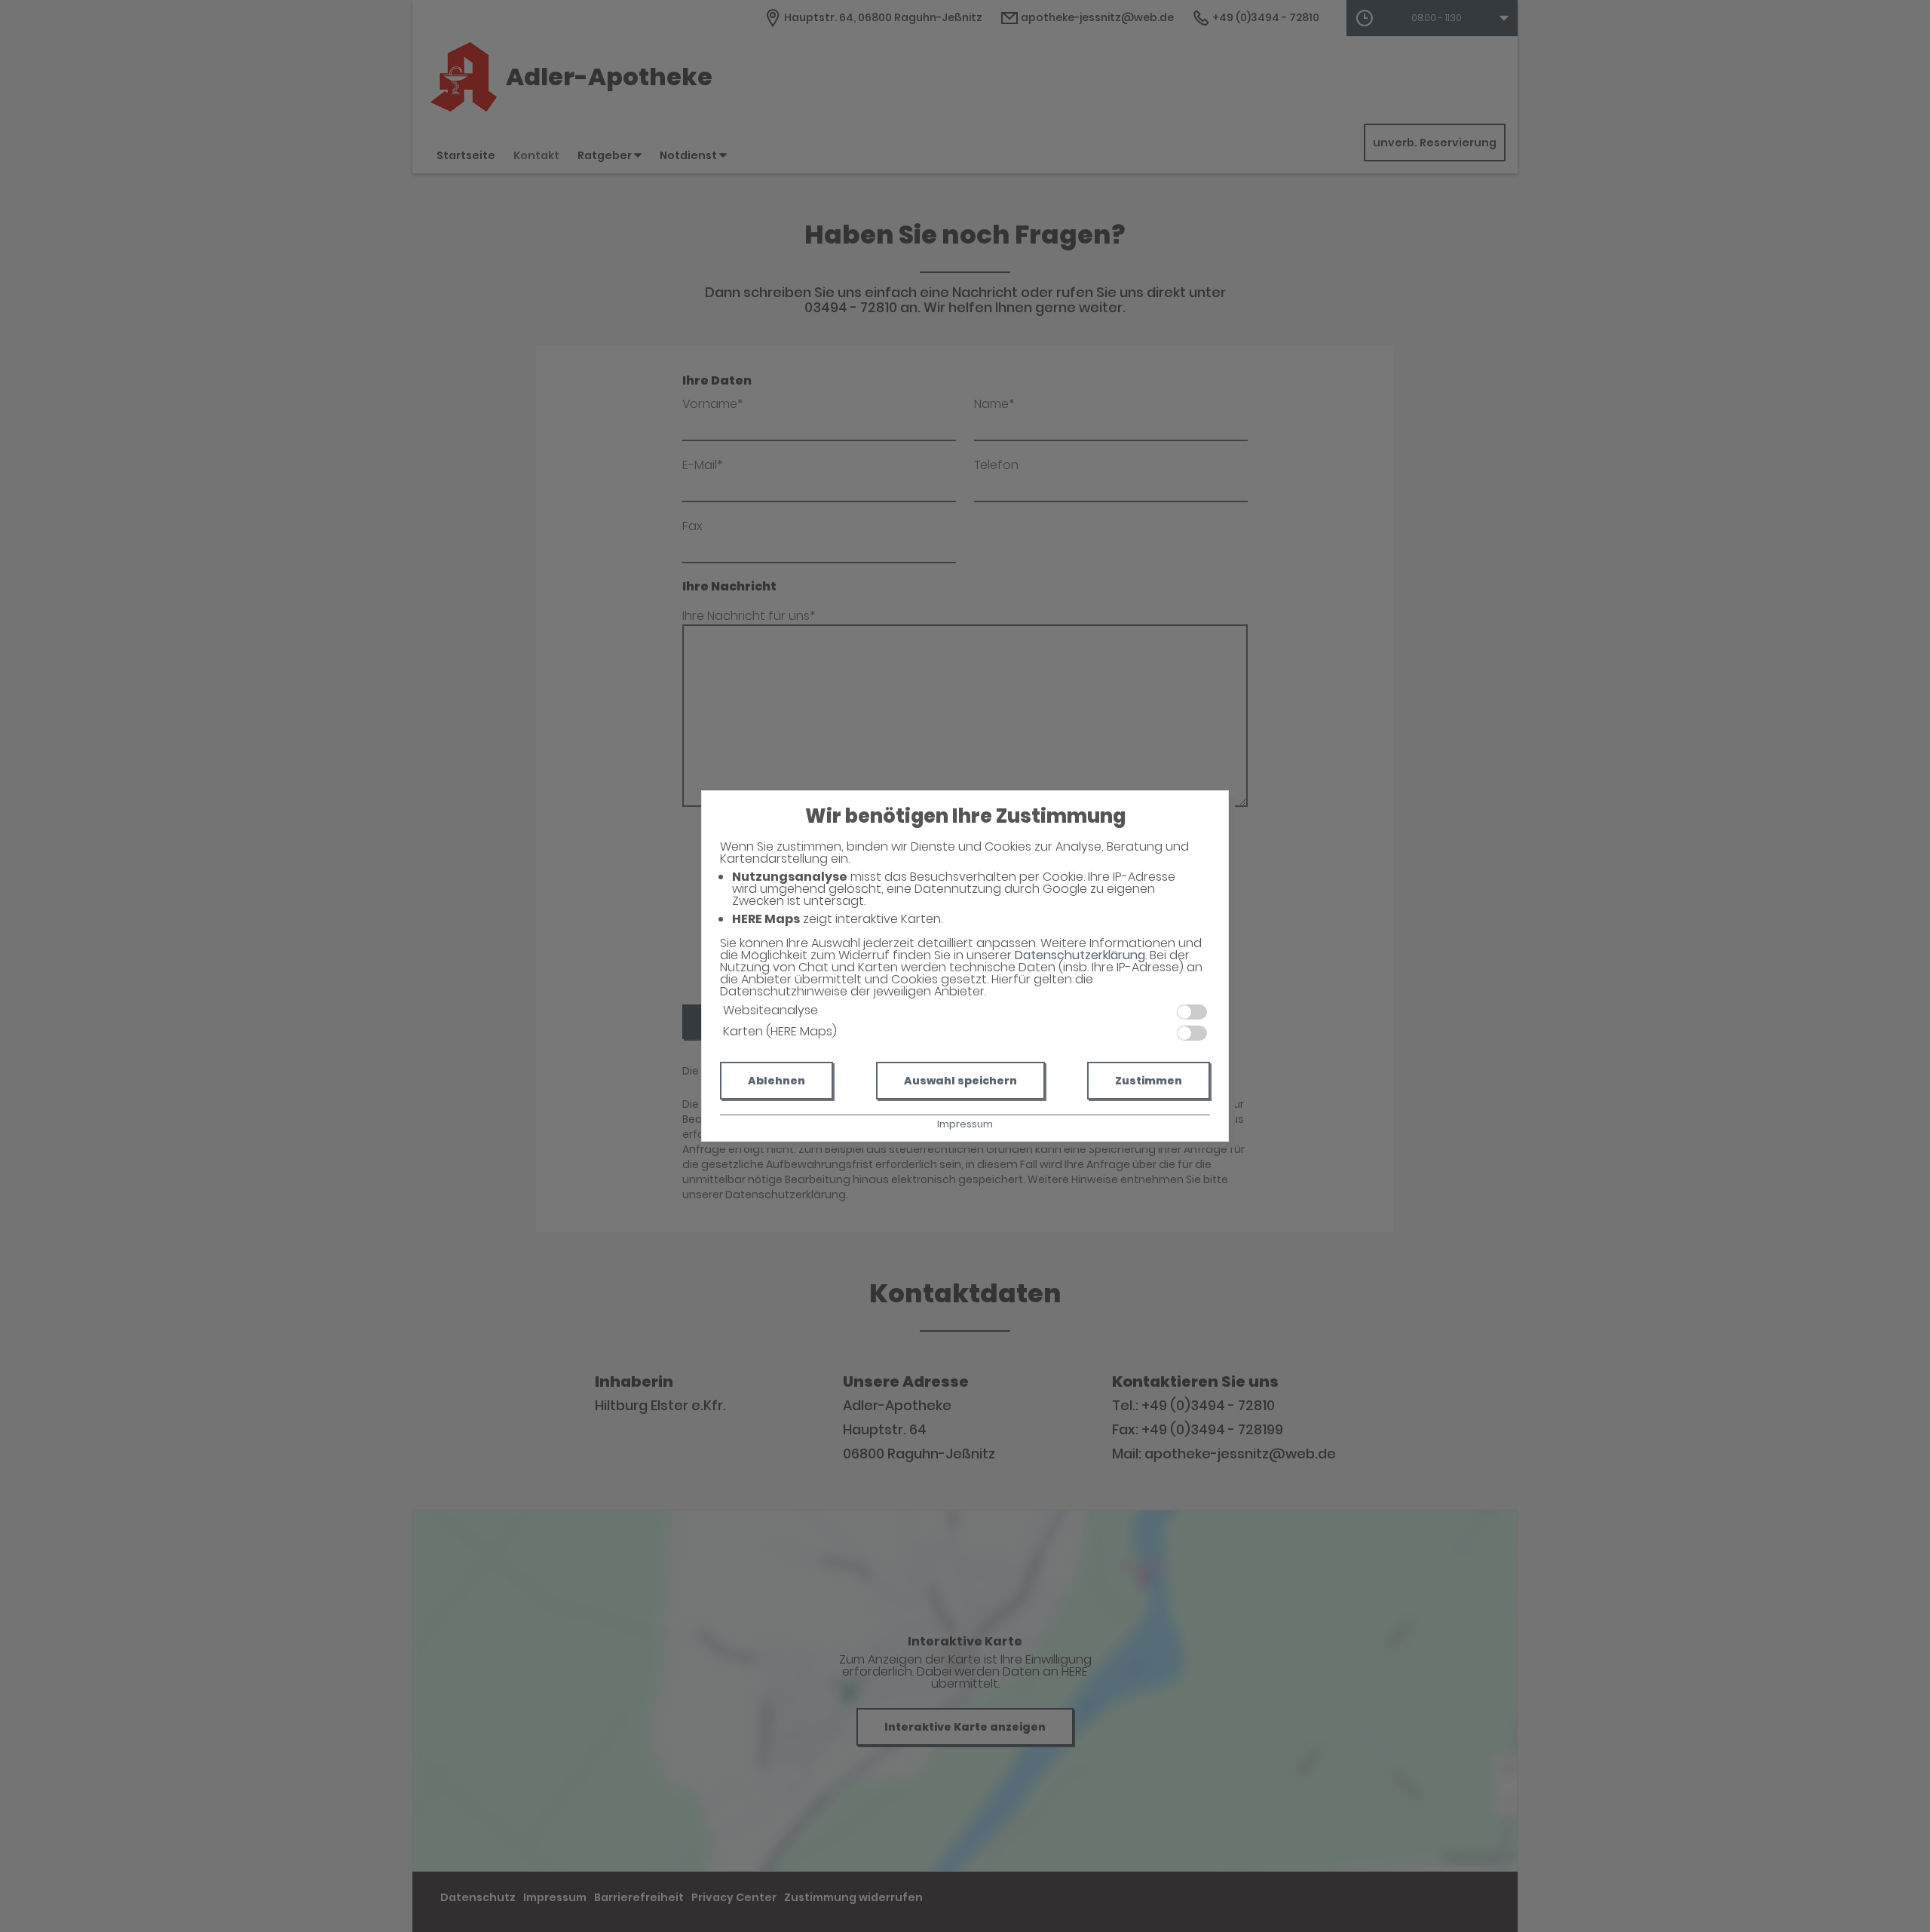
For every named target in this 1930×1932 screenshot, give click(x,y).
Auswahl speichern (960, 1081)
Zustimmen (1149, 1081)
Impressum (965, 1124)
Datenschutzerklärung (1080, 955)
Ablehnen (777, 1081)
